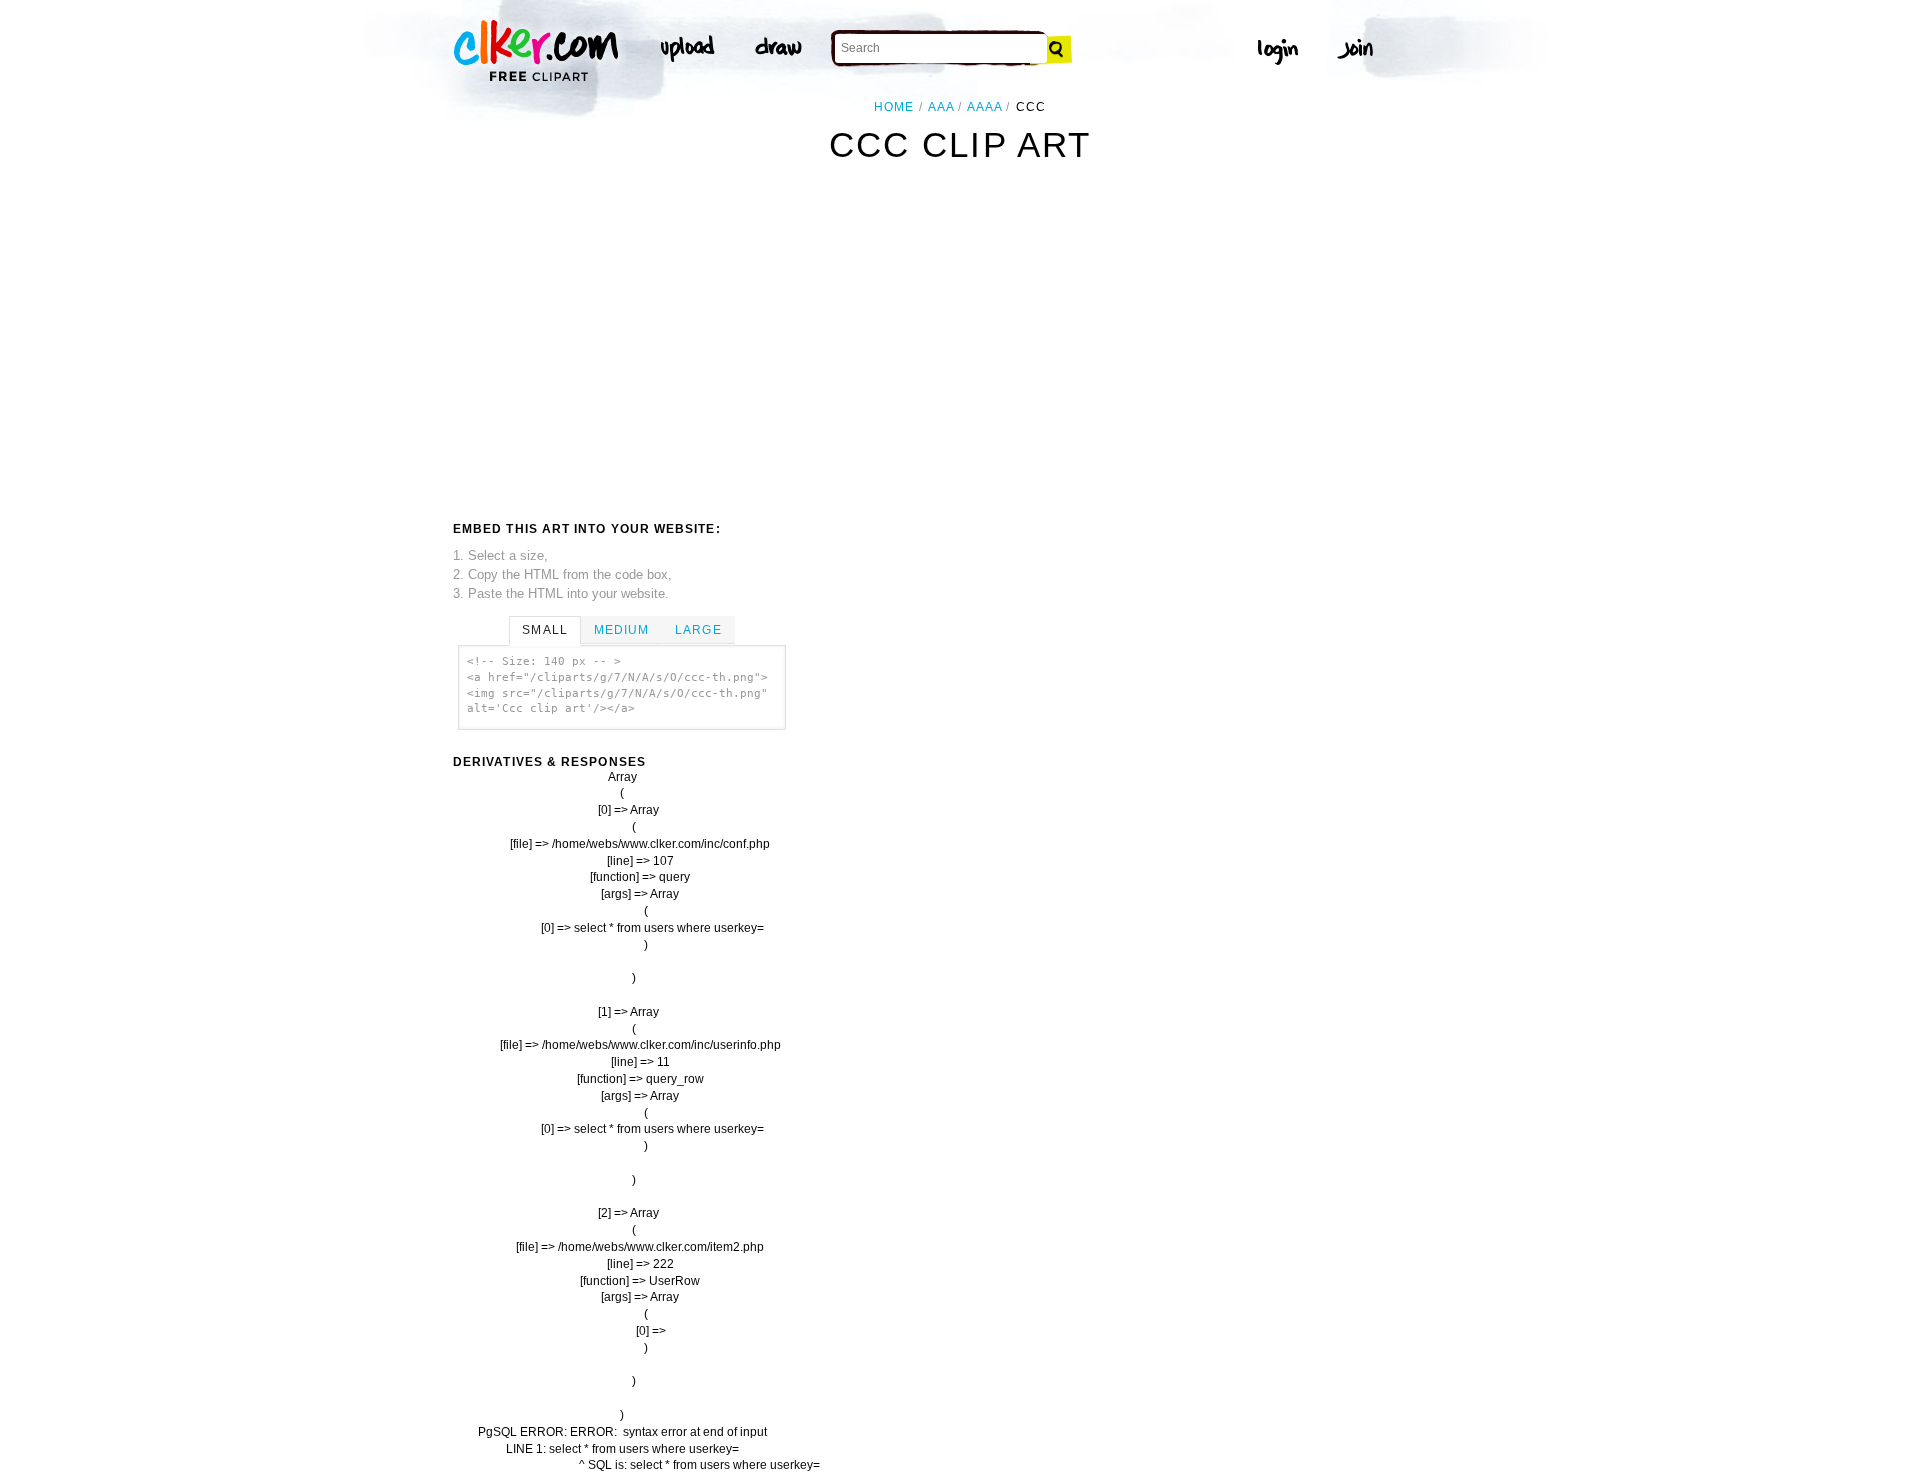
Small (544, 630)
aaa (941, 107)
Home (894, 107)
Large (698, 630)
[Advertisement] (621, 347)
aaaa (984, 107)
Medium (621, 630)
